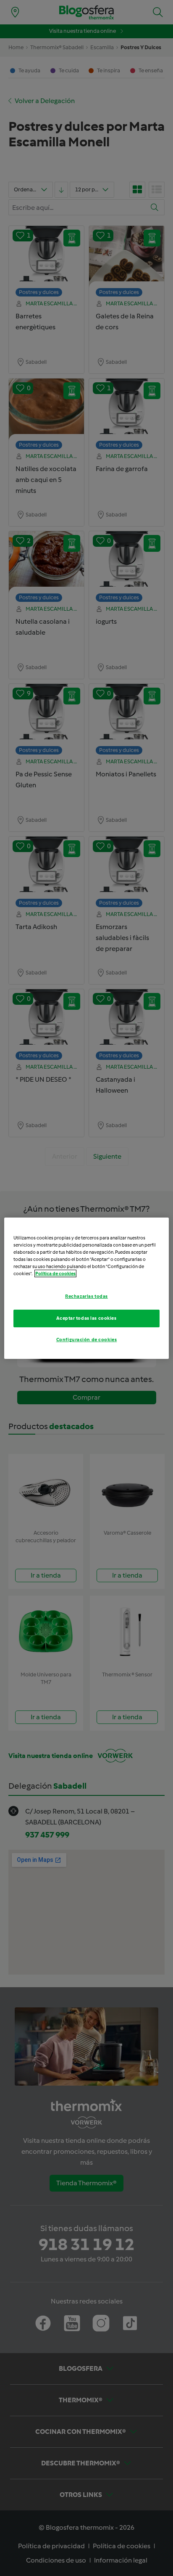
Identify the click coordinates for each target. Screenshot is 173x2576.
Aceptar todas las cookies (86, 1318)
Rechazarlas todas (86, 1296)
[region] (86, 1288)
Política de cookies (55, 1273)
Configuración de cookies (87, 1340)
